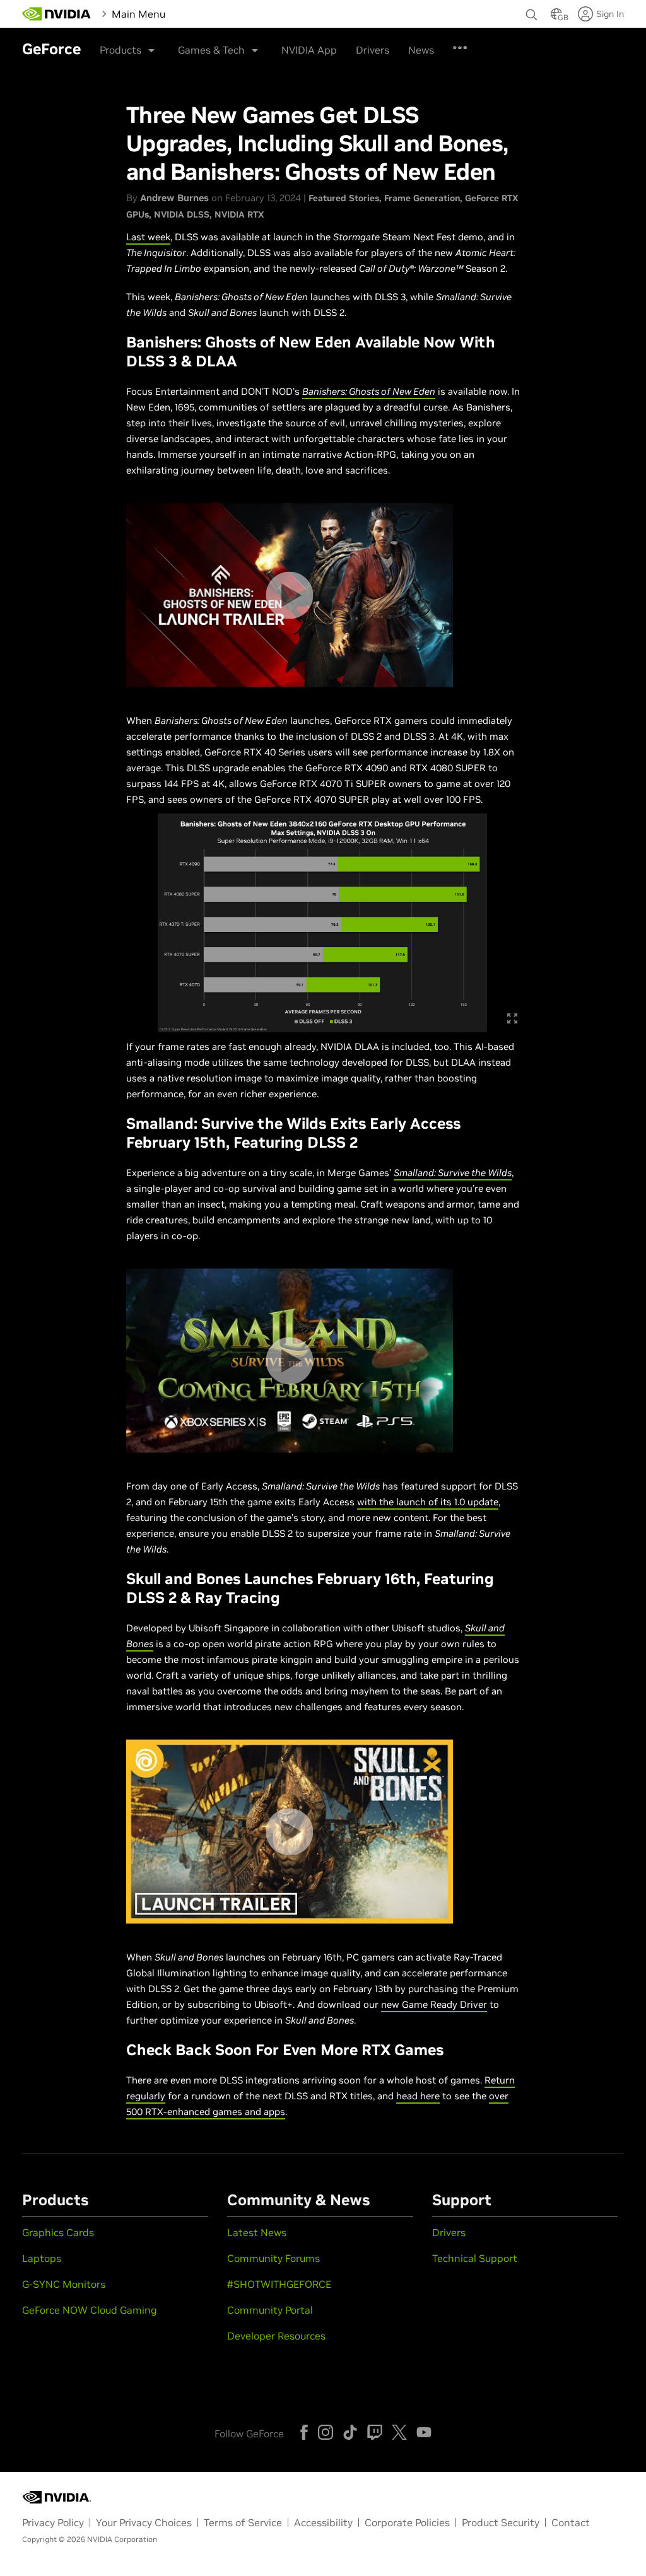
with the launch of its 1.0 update (428, 1502)
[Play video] (289, 595)
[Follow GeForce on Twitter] (399, 2432)
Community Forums (273, 2258)
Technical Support (475, 2258)
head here (418, 2096)
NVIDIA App (309, 50)
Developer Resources (276, 2336)
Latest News (257, 2232)
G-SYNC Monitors (64, 2284)
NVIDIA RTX (239, 214)
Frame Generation (422, 198)
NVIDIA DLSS (182, 214)
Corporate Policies (407, 2522)
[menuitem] (190, 13)
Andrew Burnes (174, 198)
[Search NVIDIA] (532, 11)
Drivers (449, 2232)
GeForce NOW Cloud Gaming (90, 2310)
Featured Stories (344, 198)
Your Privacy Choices (144, 2522)
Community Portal (270, 2310)
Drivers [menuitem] (405, 44)
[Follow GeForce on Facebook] (304, 2432)
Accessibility (323, 2522)
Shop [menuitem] (363, 44)
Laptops (42, 2258)
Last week (148, 237)
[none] (532, 9)
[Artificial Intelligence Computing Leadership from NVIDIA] (57, 14)
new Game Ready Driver (434, 2004)
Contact (571, 2522)
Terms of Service (243, 2522)
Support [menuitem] (453, 44)
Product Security (501, 2522)
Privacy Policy (53, 2522)
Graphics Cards (58, 2232)
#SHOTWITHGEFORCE (279, 2284)
